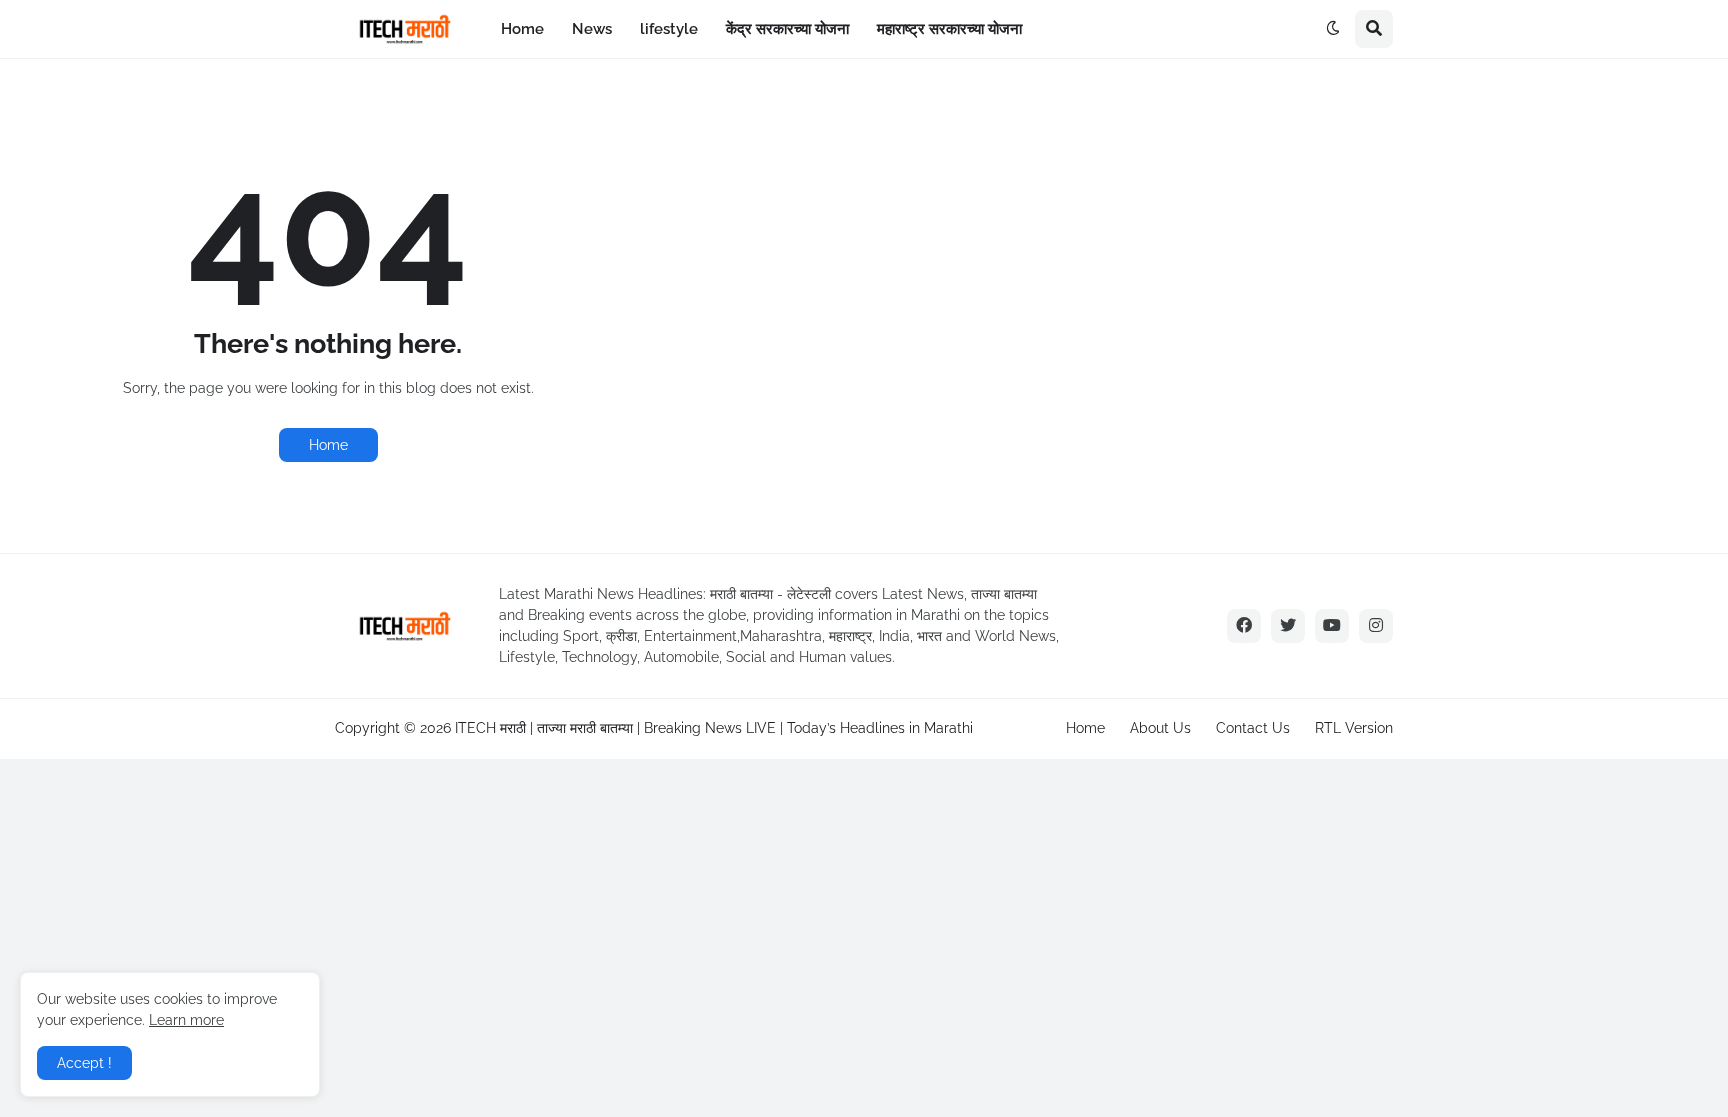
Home (328, 445)
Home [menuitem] (522, 29)
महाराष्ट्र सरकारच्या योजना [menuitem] (949, 29)
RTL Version (1354, 728)
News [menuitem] (592, 29)
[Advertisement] (1192, 239)
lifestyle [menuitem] (669, 29)
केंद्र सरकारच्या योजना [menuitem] (787, 29)
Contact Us (1253, 728)
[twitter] (1288, 626)
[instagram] (1376, 626)
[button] (1333, 29)
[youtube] (1332, 626)
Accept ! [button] (84, 1063)
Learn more (186, 1020)
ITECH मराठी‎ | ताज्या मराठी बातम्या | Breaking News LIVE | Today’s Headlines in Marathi (714, 728)
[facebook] (1244, 626)
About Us (1160, 728)
